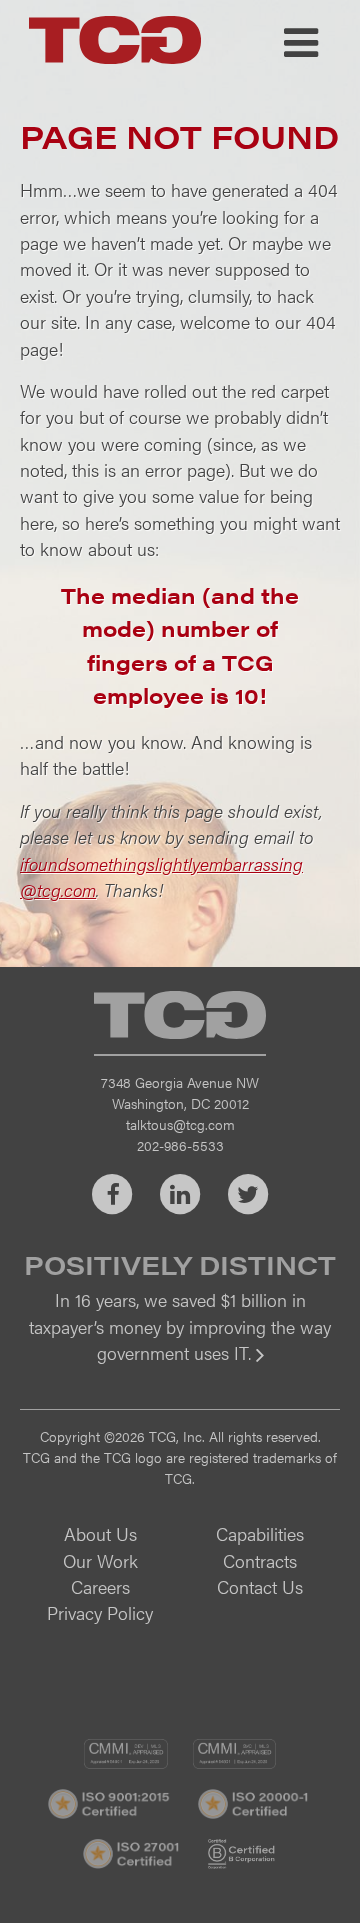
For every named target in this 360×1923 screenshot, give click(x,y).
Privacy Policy (100, 1612)
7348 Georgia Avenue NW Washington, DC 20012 (180, 1092)
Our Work (100, 1560)
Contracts (260, 1560)
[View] (180, 1366)
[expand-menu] (301, 43)
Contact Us (260, 1586)
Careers (100, 1586)
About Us (100, 1533)
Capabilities (260, 1533)
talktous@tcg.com (180, 1124)
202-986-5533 (180, 1145)
